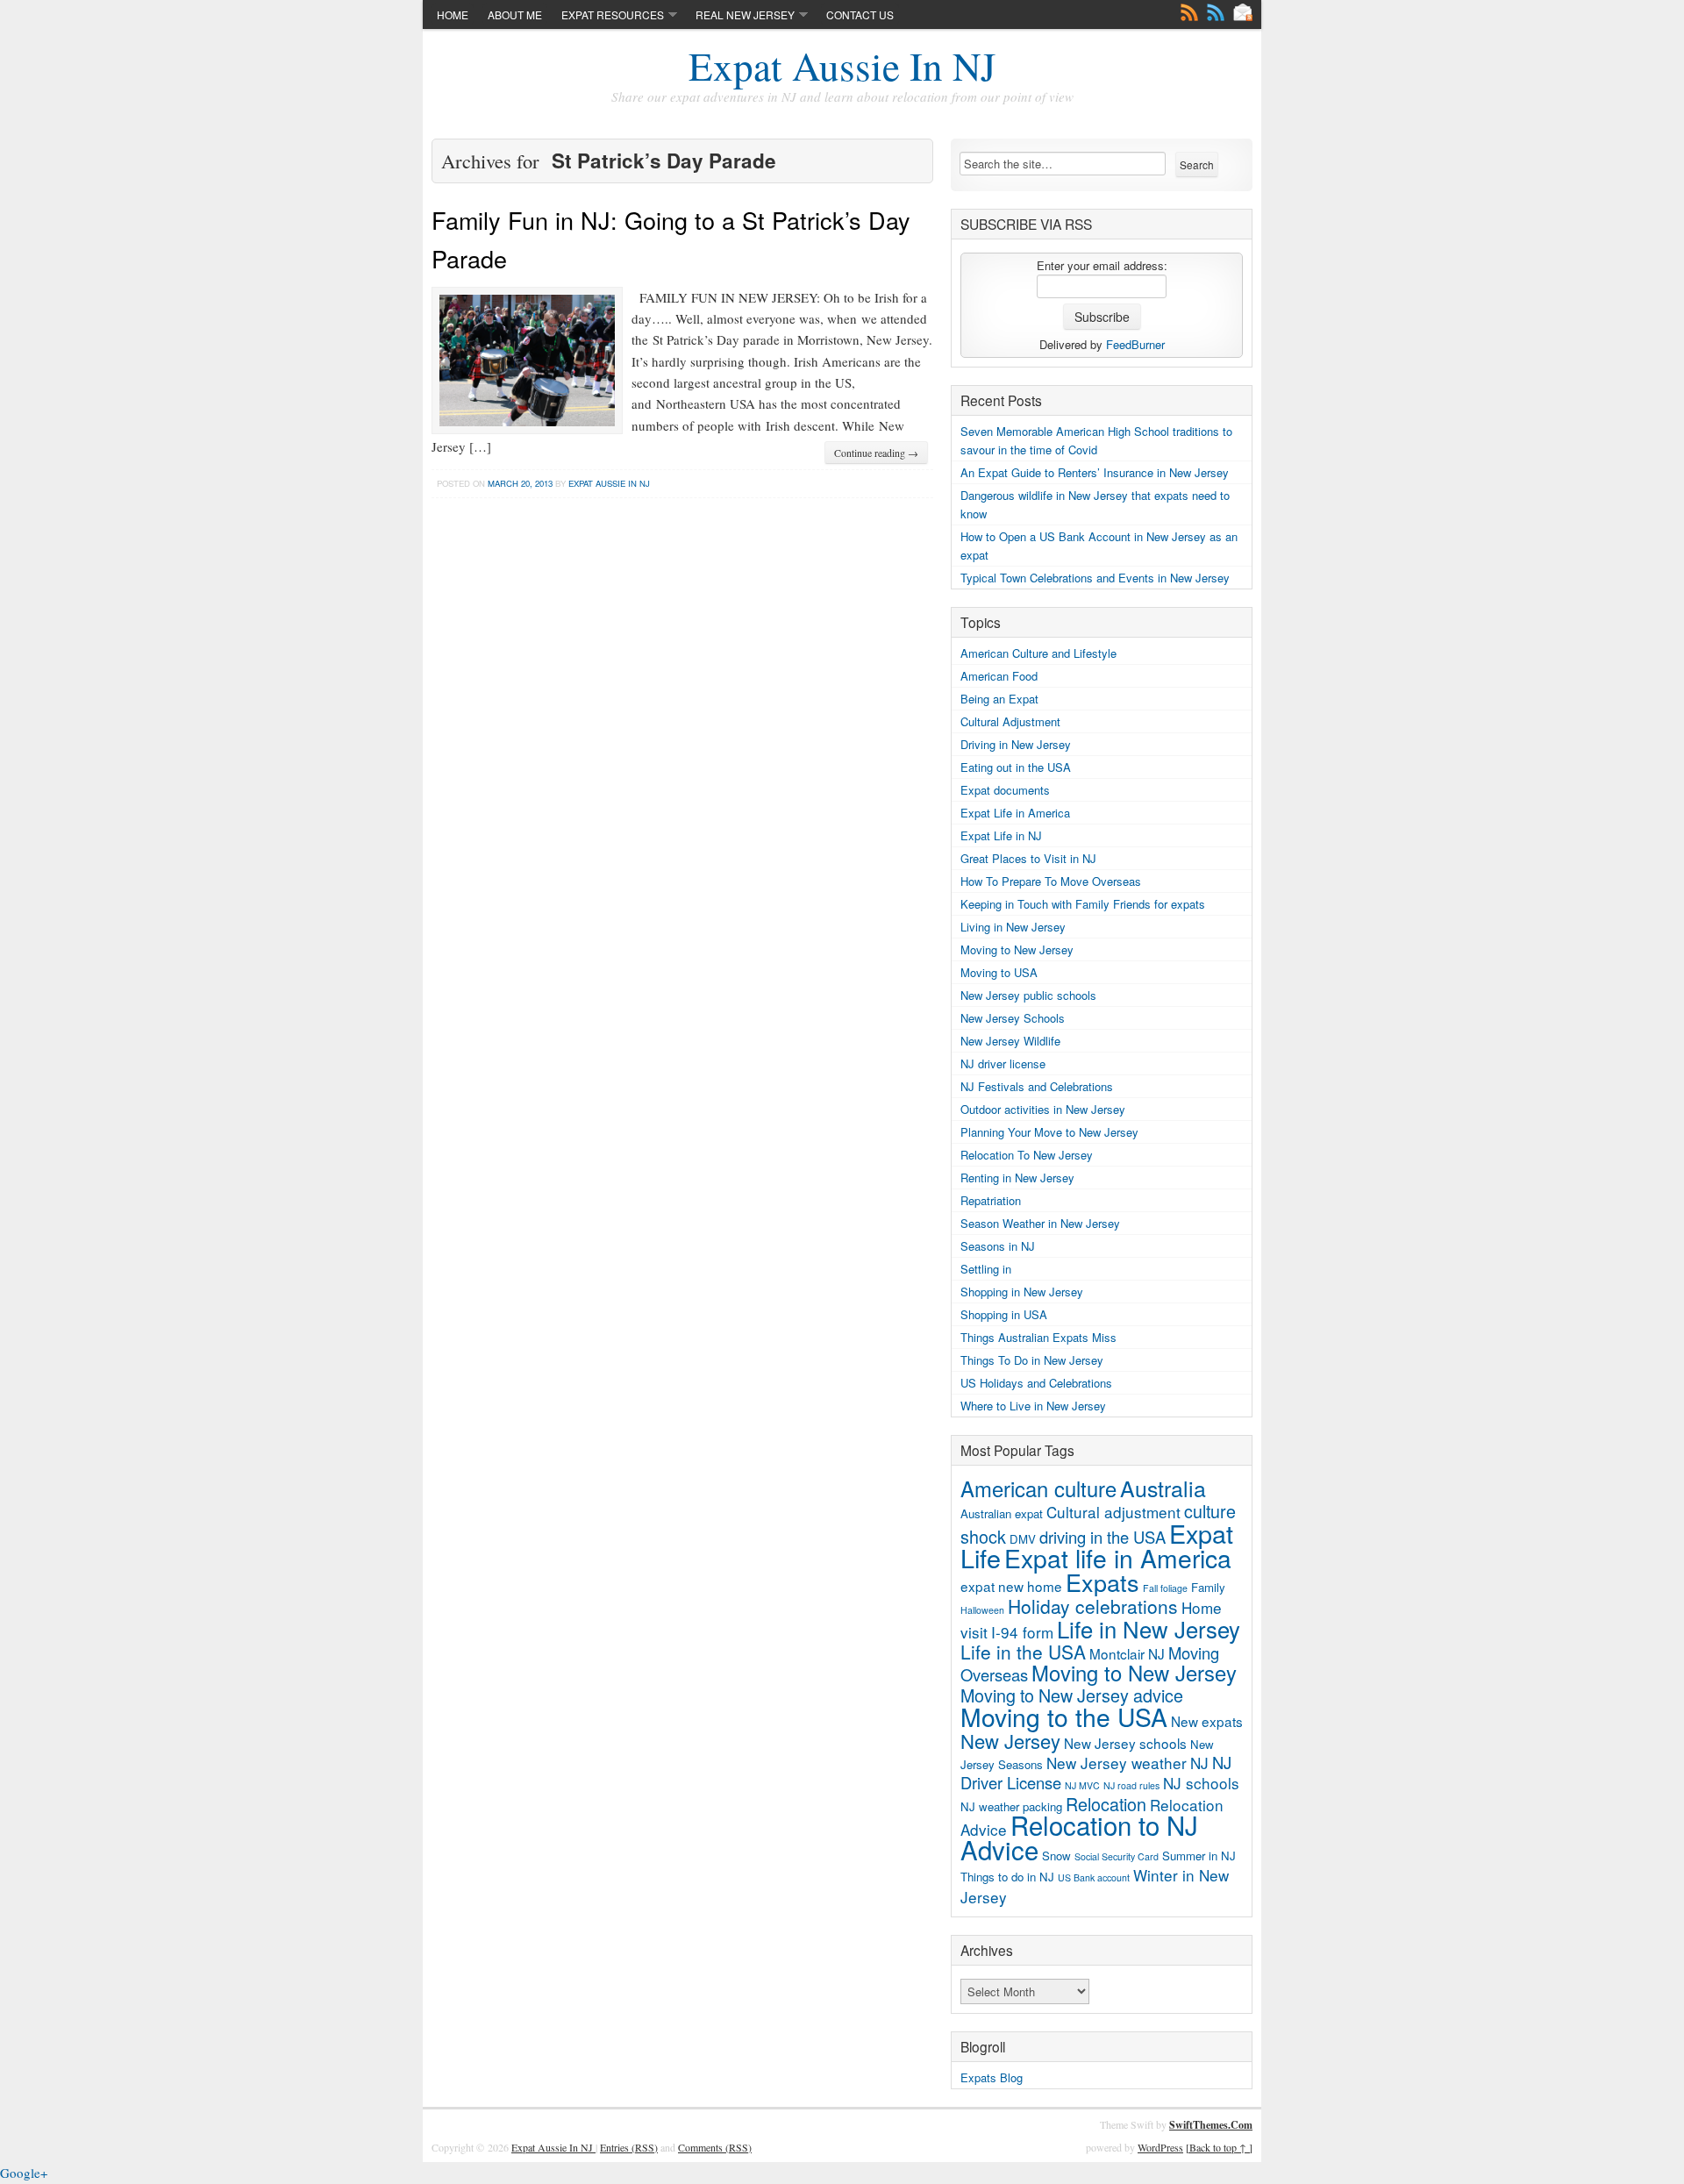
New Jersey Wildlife (1010, 1041)
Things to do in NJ (1007, 1877)
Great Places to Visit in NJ (1028, 858)
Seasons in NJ (998, 1246)
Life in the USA (1023, 1652)
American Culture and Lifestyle (1038, 653)
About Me (515, 14)
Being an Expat (999, 699)
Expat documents (1005, 790)
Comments (1216, 12)
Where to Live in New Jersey (1033, 1406)
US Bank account (1094, 1877)
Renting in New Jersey (1017, 1178)
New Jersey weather (1117, 1763)
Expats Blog (992, 2077)
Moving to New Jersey (1017, 949)
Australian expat (1002, 1513)
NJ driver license (1003, 1063)
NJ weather (990, 1806)
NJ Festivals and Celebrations (1037, 1086)
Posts (1189, 12)
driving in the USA (1102, 1537)
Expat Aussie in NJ (609, 483)
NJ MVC (1082, 1785)
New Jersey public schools (1028, 995)
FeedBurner (1135, 344)
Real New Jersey (745, 14)
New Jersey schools (1125, 1743)
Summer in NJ (1199, 1856)
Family (1208, 1587)
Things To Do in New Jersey (1032, 1360)
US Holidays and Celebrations (1036, 1383)
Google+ (24, 2173)
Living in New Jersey (1013, 927)
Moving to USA (999, 972)
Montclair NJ (1127, 1653)
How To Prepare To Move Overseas (1051, 881)
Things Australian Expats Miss (1038, 1337)
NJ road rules (1131, 1785)
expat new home (1011, 1586)
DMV (1023, 1539)
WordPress (1160, 2147)
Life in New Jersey (1149, 1628)
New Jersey (1010, 1741)
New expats (1207, 1721)
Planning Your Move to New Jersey (1049, 1132)
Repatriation (991, 1200)
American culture (1038, 1488)
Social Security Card (1117, 1856)
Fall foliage (1165, 1588)
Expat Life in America (1015, 813)
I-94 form (1022, 1632)
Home (453, 14)
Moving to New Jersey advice (1072, 1695)
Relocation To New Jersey (1027, 1155)
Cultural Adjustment (1010, 721)
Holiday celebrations (1093, 1606)
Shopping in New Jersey (1022, 1292)
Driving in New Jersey (1016, 744)
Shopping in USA (1004, 1314)
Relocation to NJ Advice (1079, 1837)
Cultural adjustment (1113, 1512)
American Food (999, 676)
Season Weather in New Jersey (1040, 1223)
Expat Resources (613, 14)
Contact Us (860, 14)
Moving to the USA (1064, 1717)
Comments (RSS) (715, 2147)
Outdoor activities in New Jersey (1043, 1109)
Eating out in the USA (1016, 767)
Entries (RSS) (629, 2147)
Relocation (1106, 1804)
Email (1243, 12)
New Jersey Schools (1013, 1018)
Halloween (982, 1610)
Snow (1056, 1856)
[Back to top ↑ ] (1219, 2147)
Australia (1163, 1488)
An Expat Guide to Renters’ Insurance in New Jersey (1095, 472)
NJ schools (1201, 1783)
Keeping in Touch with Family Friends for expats (1083, 904)
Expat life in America (1118, 1558)
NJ (1199, 1763)
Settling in (986, 1269)
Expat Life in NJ (1001, 835)
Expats (1102, 1582)
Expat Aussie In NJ (842, 66)
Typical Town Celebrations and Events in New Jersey (1095, 578)
